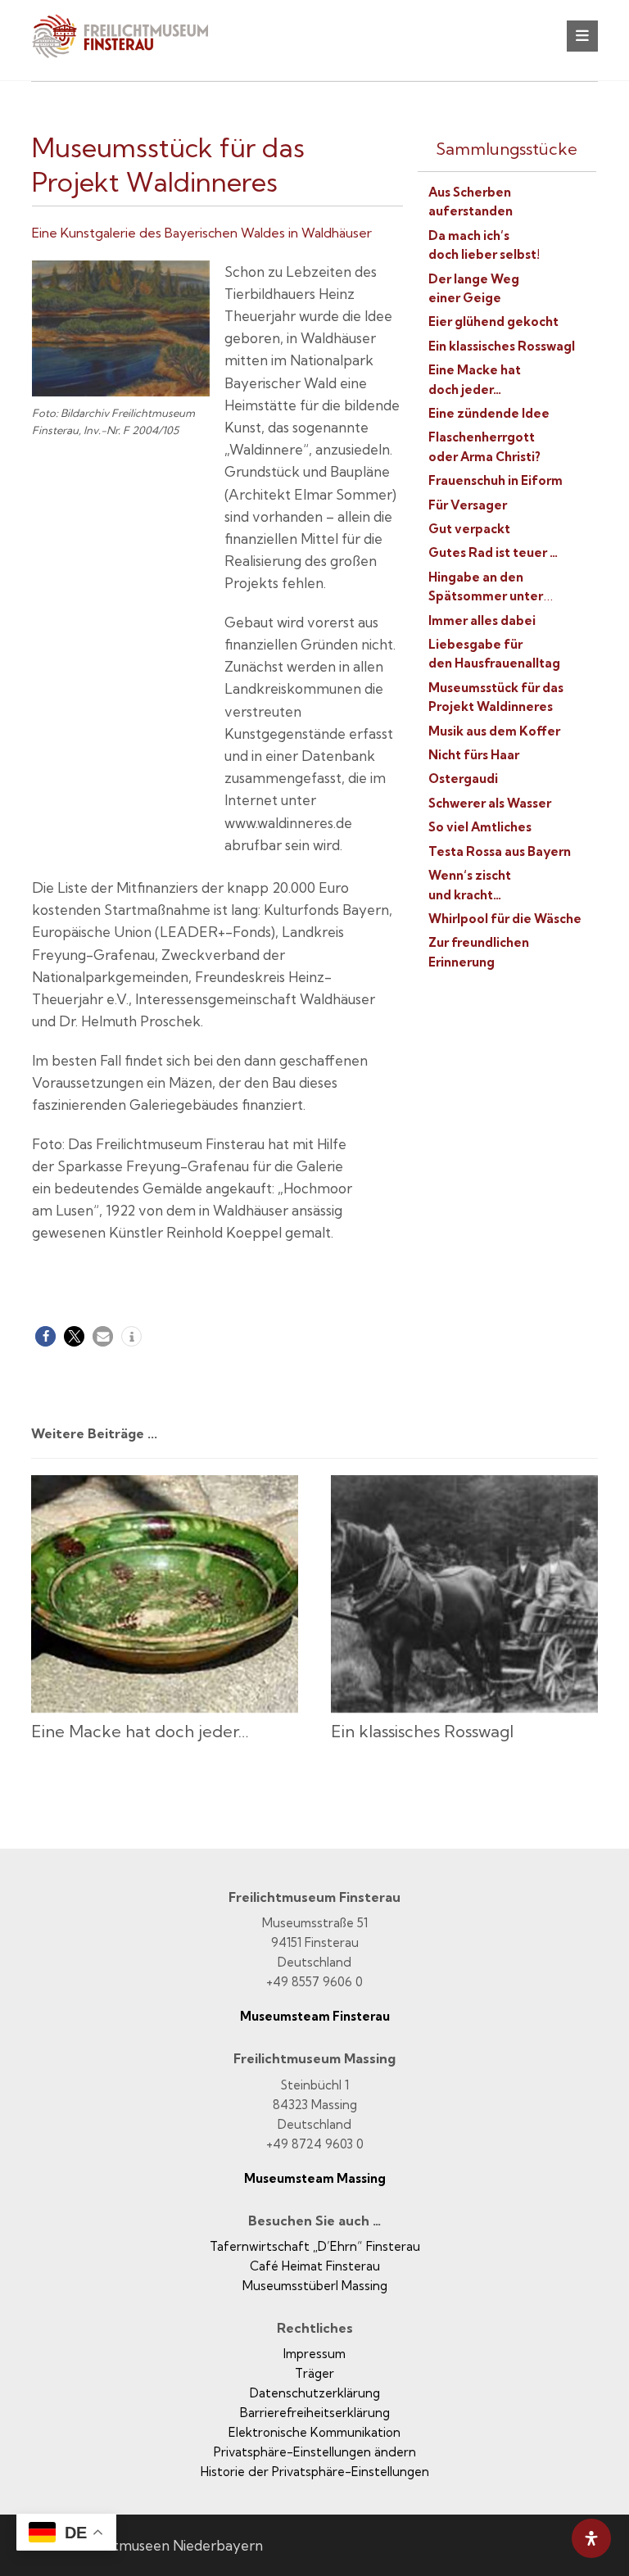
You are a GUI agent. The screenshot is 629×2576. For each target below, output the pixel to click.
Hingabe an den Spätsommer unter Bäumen (486, 596)
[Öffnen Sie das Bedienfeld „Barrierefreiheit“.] (591, 2538)
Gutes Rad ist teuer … (493, 552)
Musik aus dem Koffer (494, 731)
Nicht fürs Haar (474, 755)
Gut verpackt (469, 529)
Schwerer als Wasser (490, 803)
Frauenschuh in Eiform (496, 480)
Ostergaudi (463, 779)
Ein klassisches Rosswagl (502, 346)
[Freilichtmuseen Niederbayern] (129, 47)
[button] (582, 36)
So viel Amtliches (480, 827)
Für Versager (468, 505)
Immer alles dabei (482, 620)
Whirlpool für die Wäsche (505, 919)
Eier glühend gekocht (493, 321)
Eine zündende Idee (489, 413)
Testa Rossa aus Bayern (500, 851)
